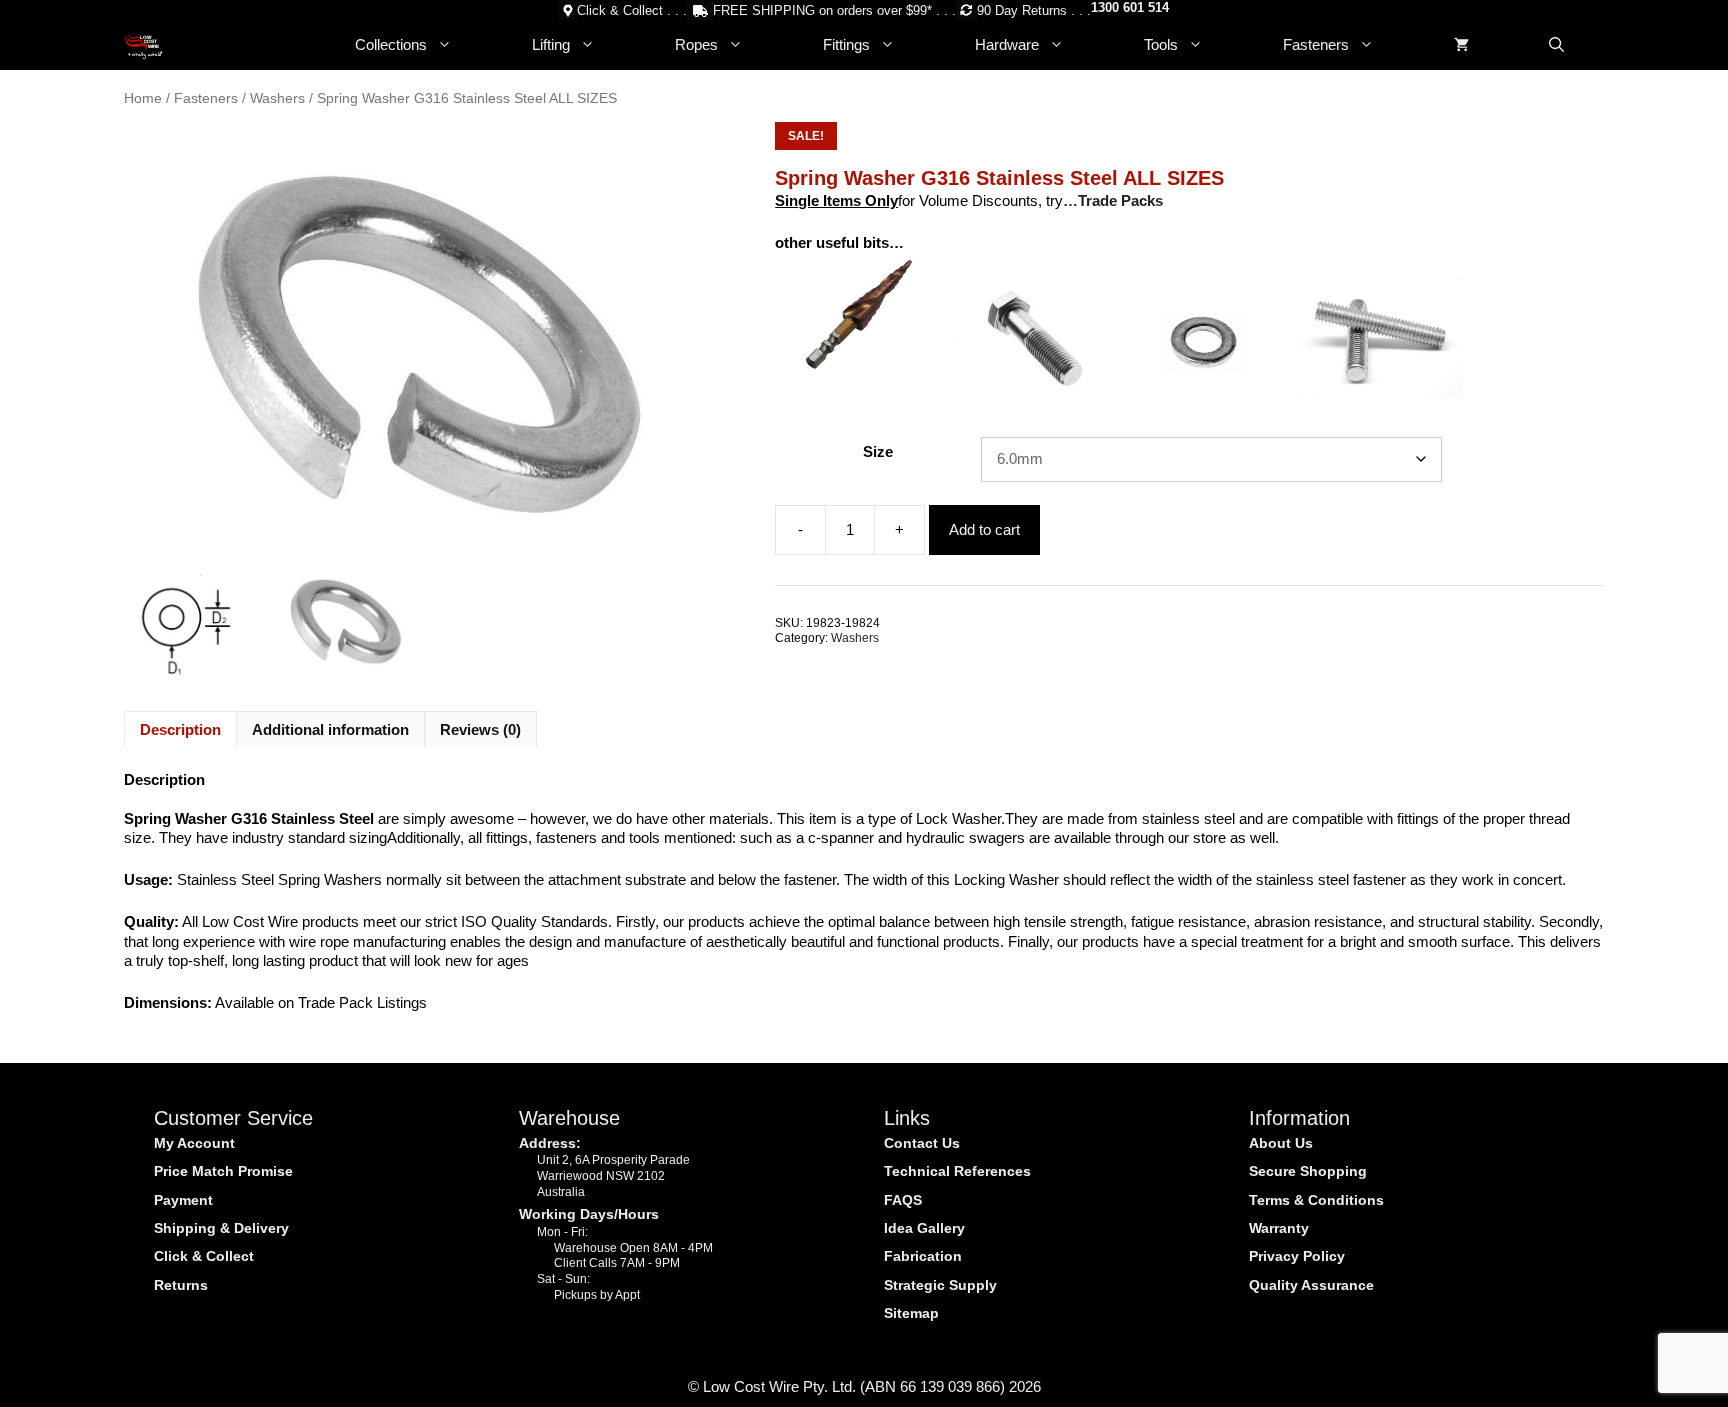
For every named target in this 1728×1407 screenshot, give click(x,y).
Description (180, 729)
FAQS (903, 1200)
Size (878, 451)
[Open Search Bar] (1556, 45)
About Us (1281, 1143)
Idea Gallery (924, 1228)
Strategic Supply (940, 1285)
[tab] (180, 729)
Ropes (696, 44)
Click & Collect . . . (632, 10)
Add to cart (984, 529)
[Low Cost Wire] (143, 45)
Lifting (551, 44)
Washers (277, 98)
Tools (1161, 44)
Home (143, 98)
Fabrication (923, 1256)
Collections (391, 44)
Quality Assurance (1311, 1285)
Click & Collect (204, 1256)
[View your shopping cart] (1461, 45)
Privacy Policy (1297, 1256)
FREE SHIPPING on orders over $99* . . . (834, 10)
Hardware (1007, 44)
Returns (181, 1285)
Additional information (330, 729)
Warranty (1279, 1228)
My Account (194, 1143)
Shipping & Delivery (221, 1228)
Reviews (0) (480, 729)
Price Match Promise (223, 1171)
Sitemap (911, 1313)
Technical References (957, 1171)
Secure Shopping (1308, 1171)
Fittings (846, 44)
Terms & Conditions (1316, 1200)
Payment (183, 1200)
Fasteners (1316, 44)
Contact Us (922, 1143)
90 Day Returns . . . (1034, 10)
